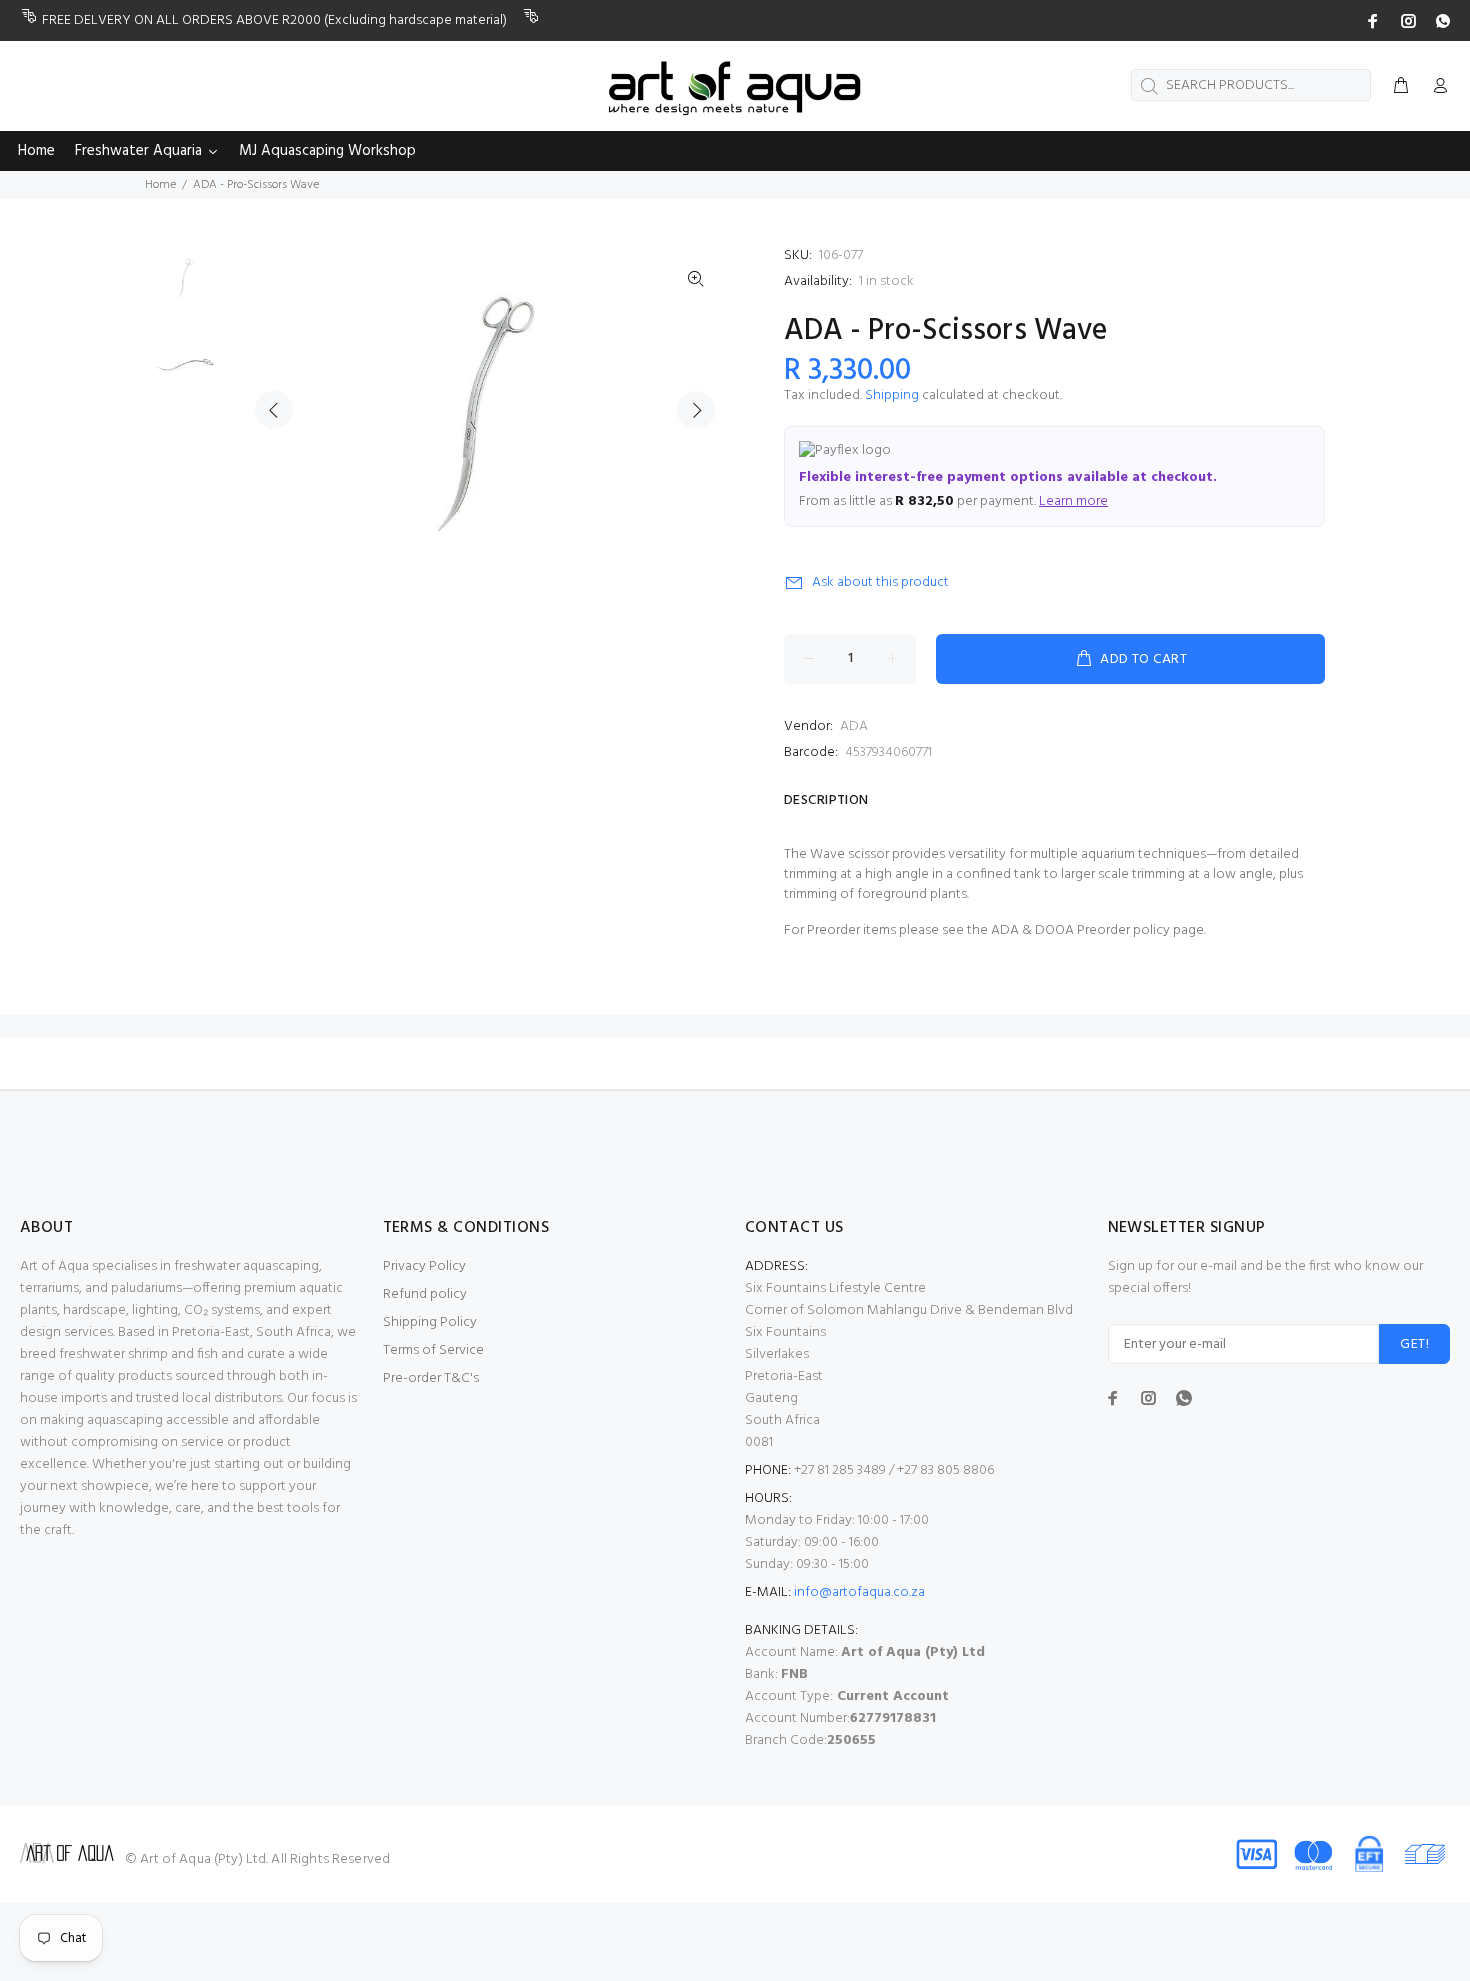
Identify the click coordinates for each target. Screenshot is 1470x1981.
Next (696, 410)
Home (160, 185)
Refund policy (425, 1294)
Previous (274, 410)
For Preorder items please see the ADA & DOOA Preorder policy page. (995, 930)
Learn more (1073, 501)
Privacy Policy (424, 1266)
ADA (854, 726)
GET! (1414, 1344)
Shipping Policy (430, 1322)
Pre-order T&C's (431, 1378)
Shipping (892, 395)
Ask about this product (880, 582)
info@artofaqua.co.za (859, 1592)
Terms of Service (433, 1350)
